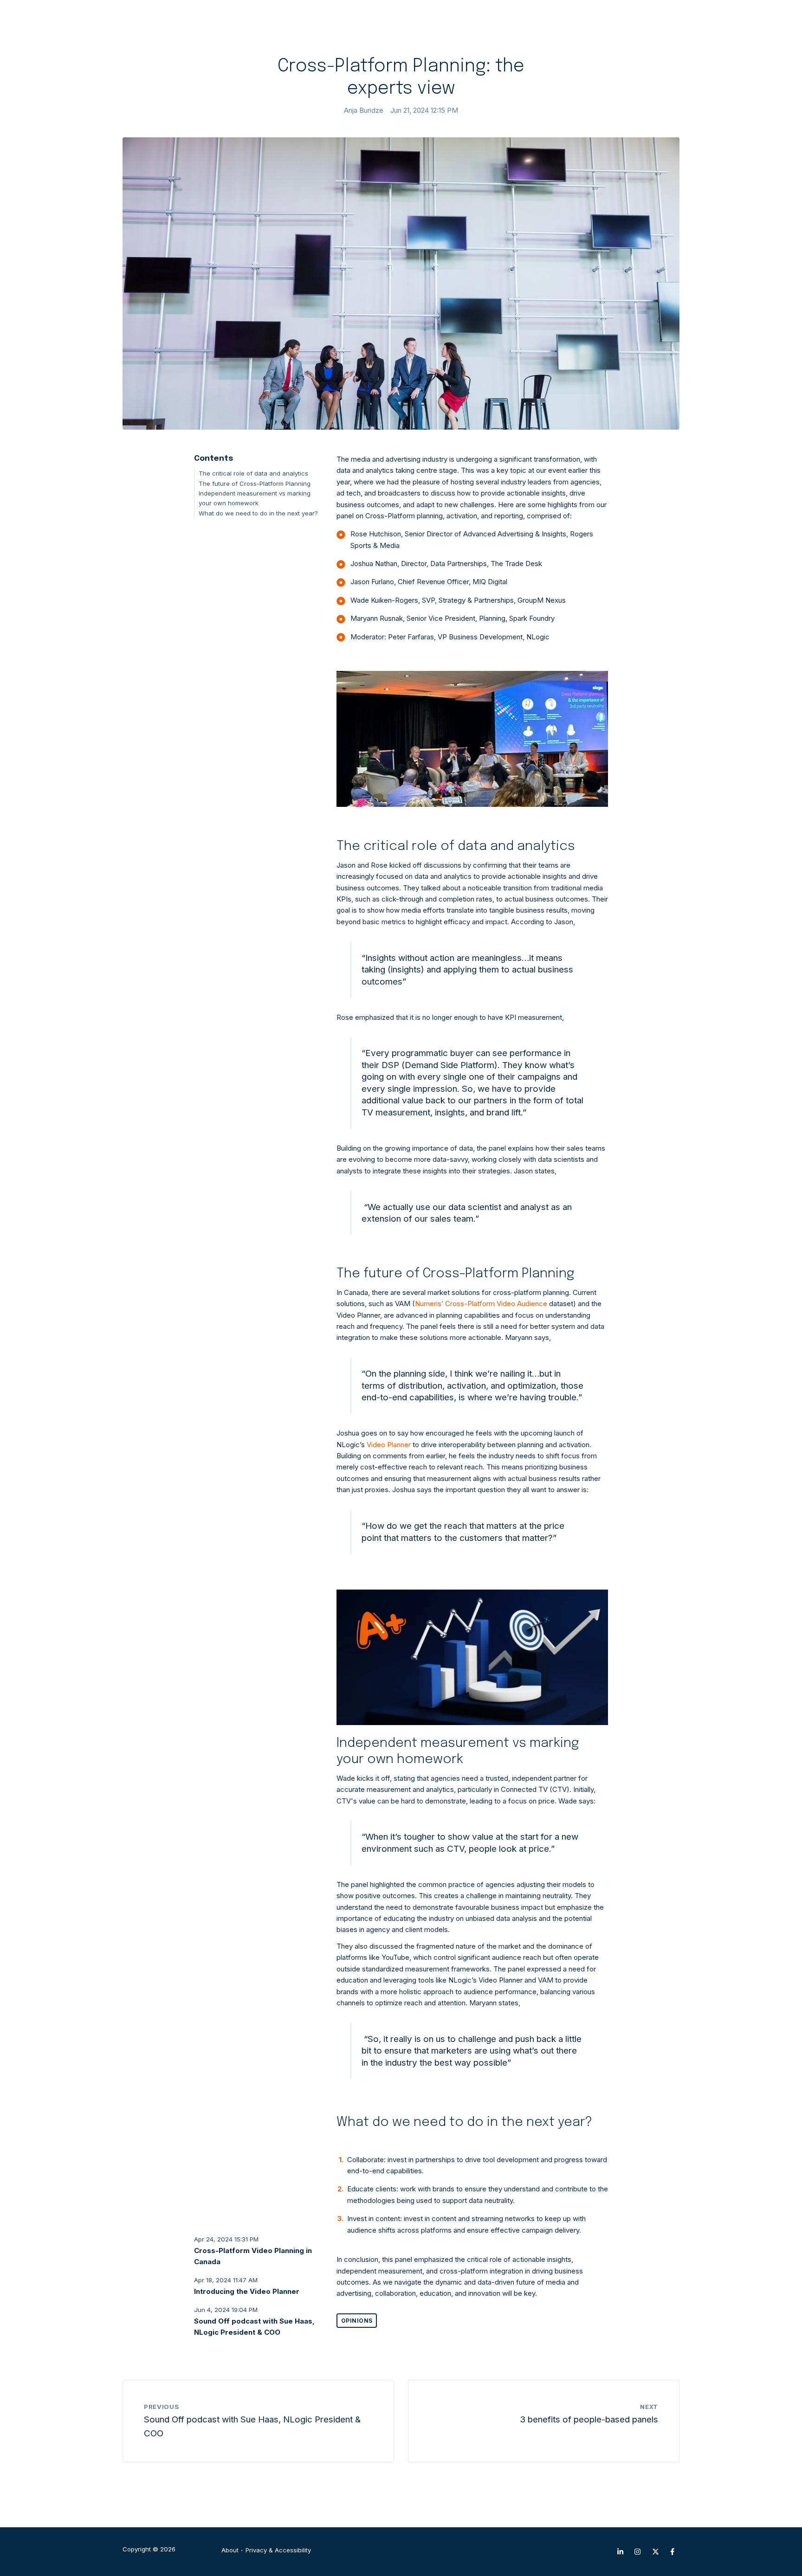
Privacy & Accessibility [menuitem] (278, 2550)
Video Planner (390, 1445)
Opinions (357, 2321)
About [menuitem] (230, 2550)
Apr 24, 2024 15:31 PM (226, 2239)
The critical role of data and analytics (253, 473)
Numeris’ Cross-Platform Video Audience (481, 1304)
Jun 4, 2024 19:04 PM (226, 2310)
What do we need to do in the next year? (258, 513)
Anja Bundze (364, 110)
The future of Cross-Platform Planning (255, 483)
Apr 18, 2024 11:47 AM (226, 2280)
